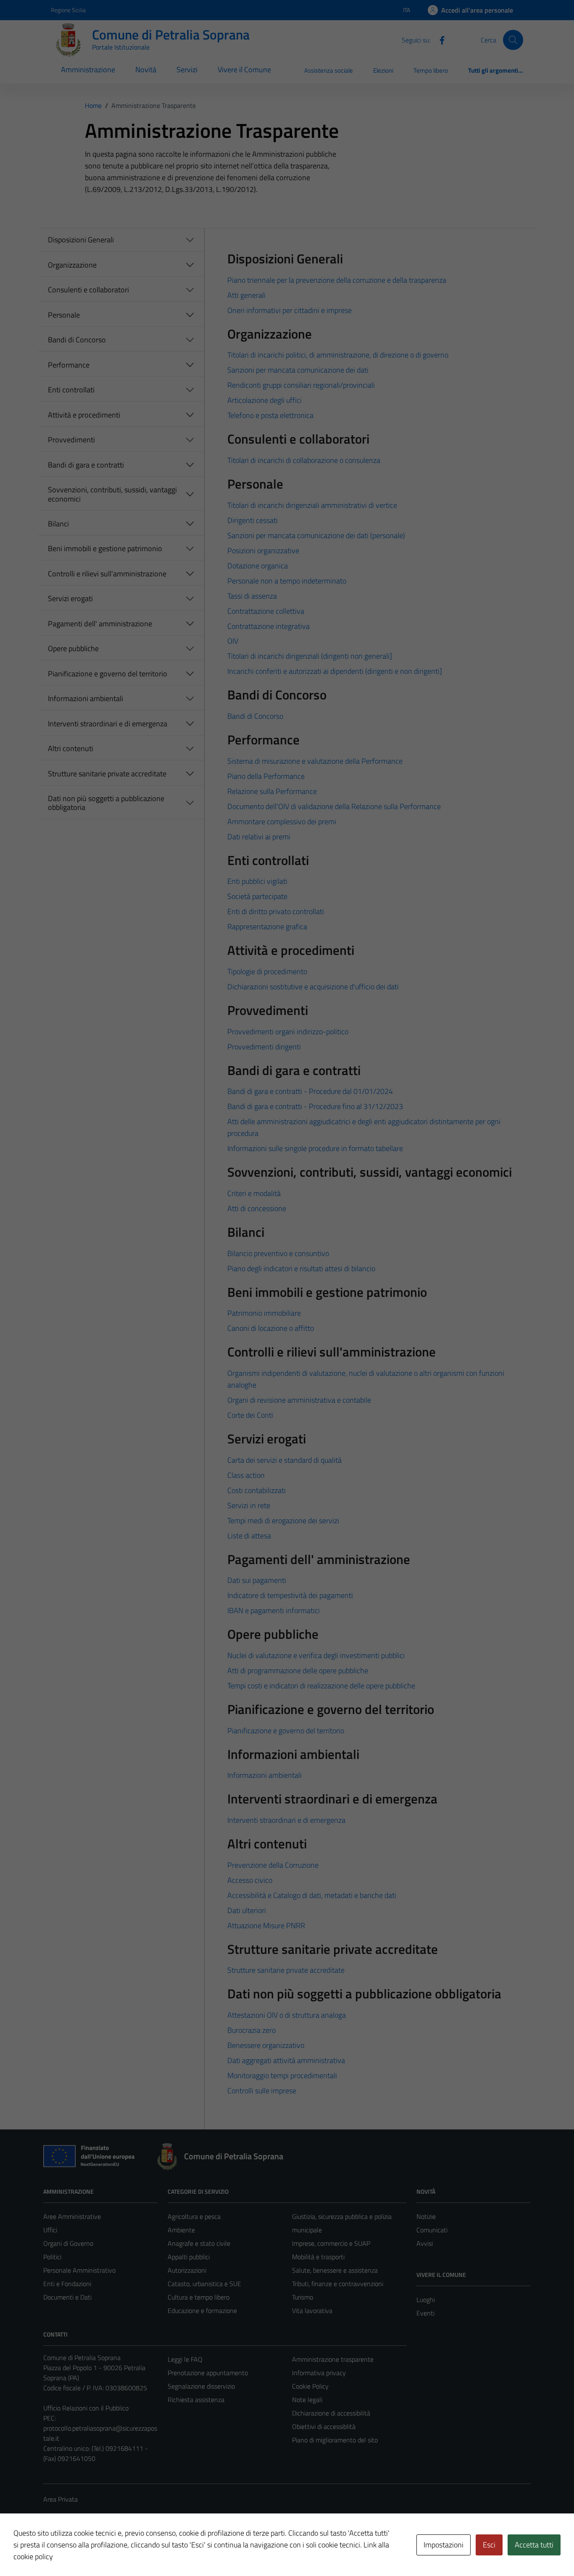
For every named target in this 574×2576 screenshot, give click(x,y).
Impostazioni (444, 2545)
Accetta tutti (534, 2545)
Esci (489, 2545)
